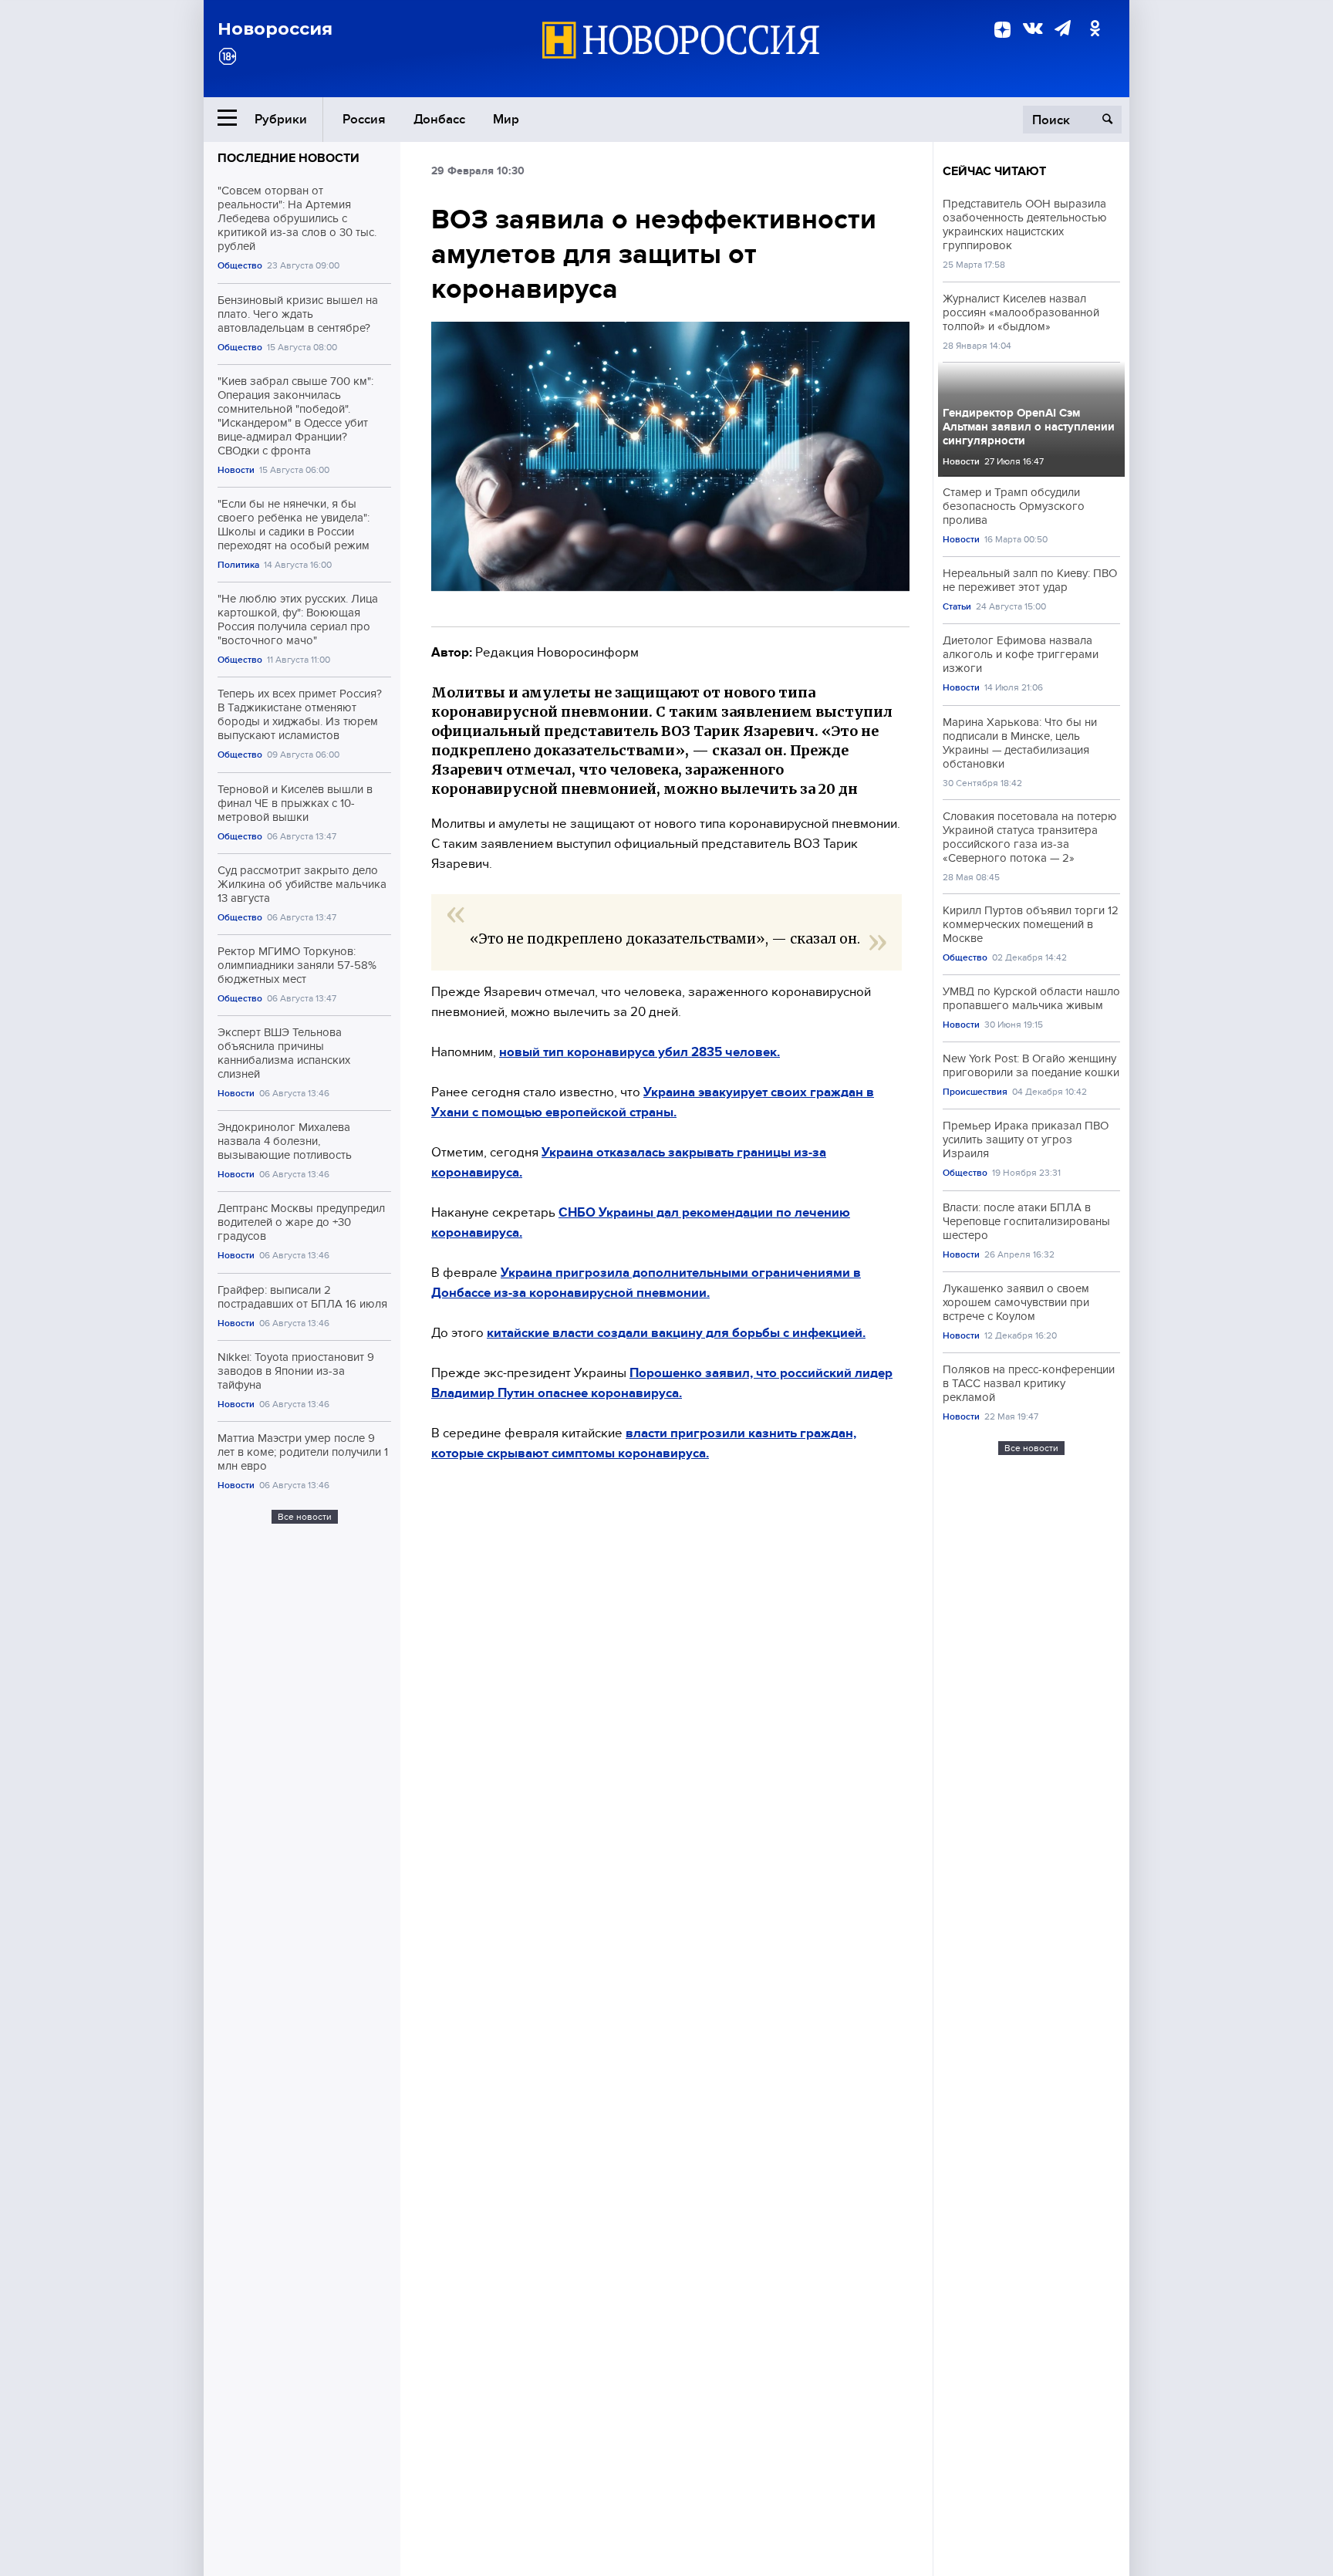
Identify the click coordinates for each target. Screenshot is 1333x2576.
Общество (240, 266)
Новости (236, 470)
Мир (506, 119)
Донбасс (439, 119)
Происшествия (975, 1092)
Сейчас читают (994, 171)
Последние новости (289, 158)
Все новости (305, 1517)
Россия (364, 119)
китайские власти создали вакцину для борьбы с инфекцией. (676, 1333)
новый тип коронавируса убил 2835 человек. (640, 1052)
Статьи (957, 607)
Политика (238, 565)
